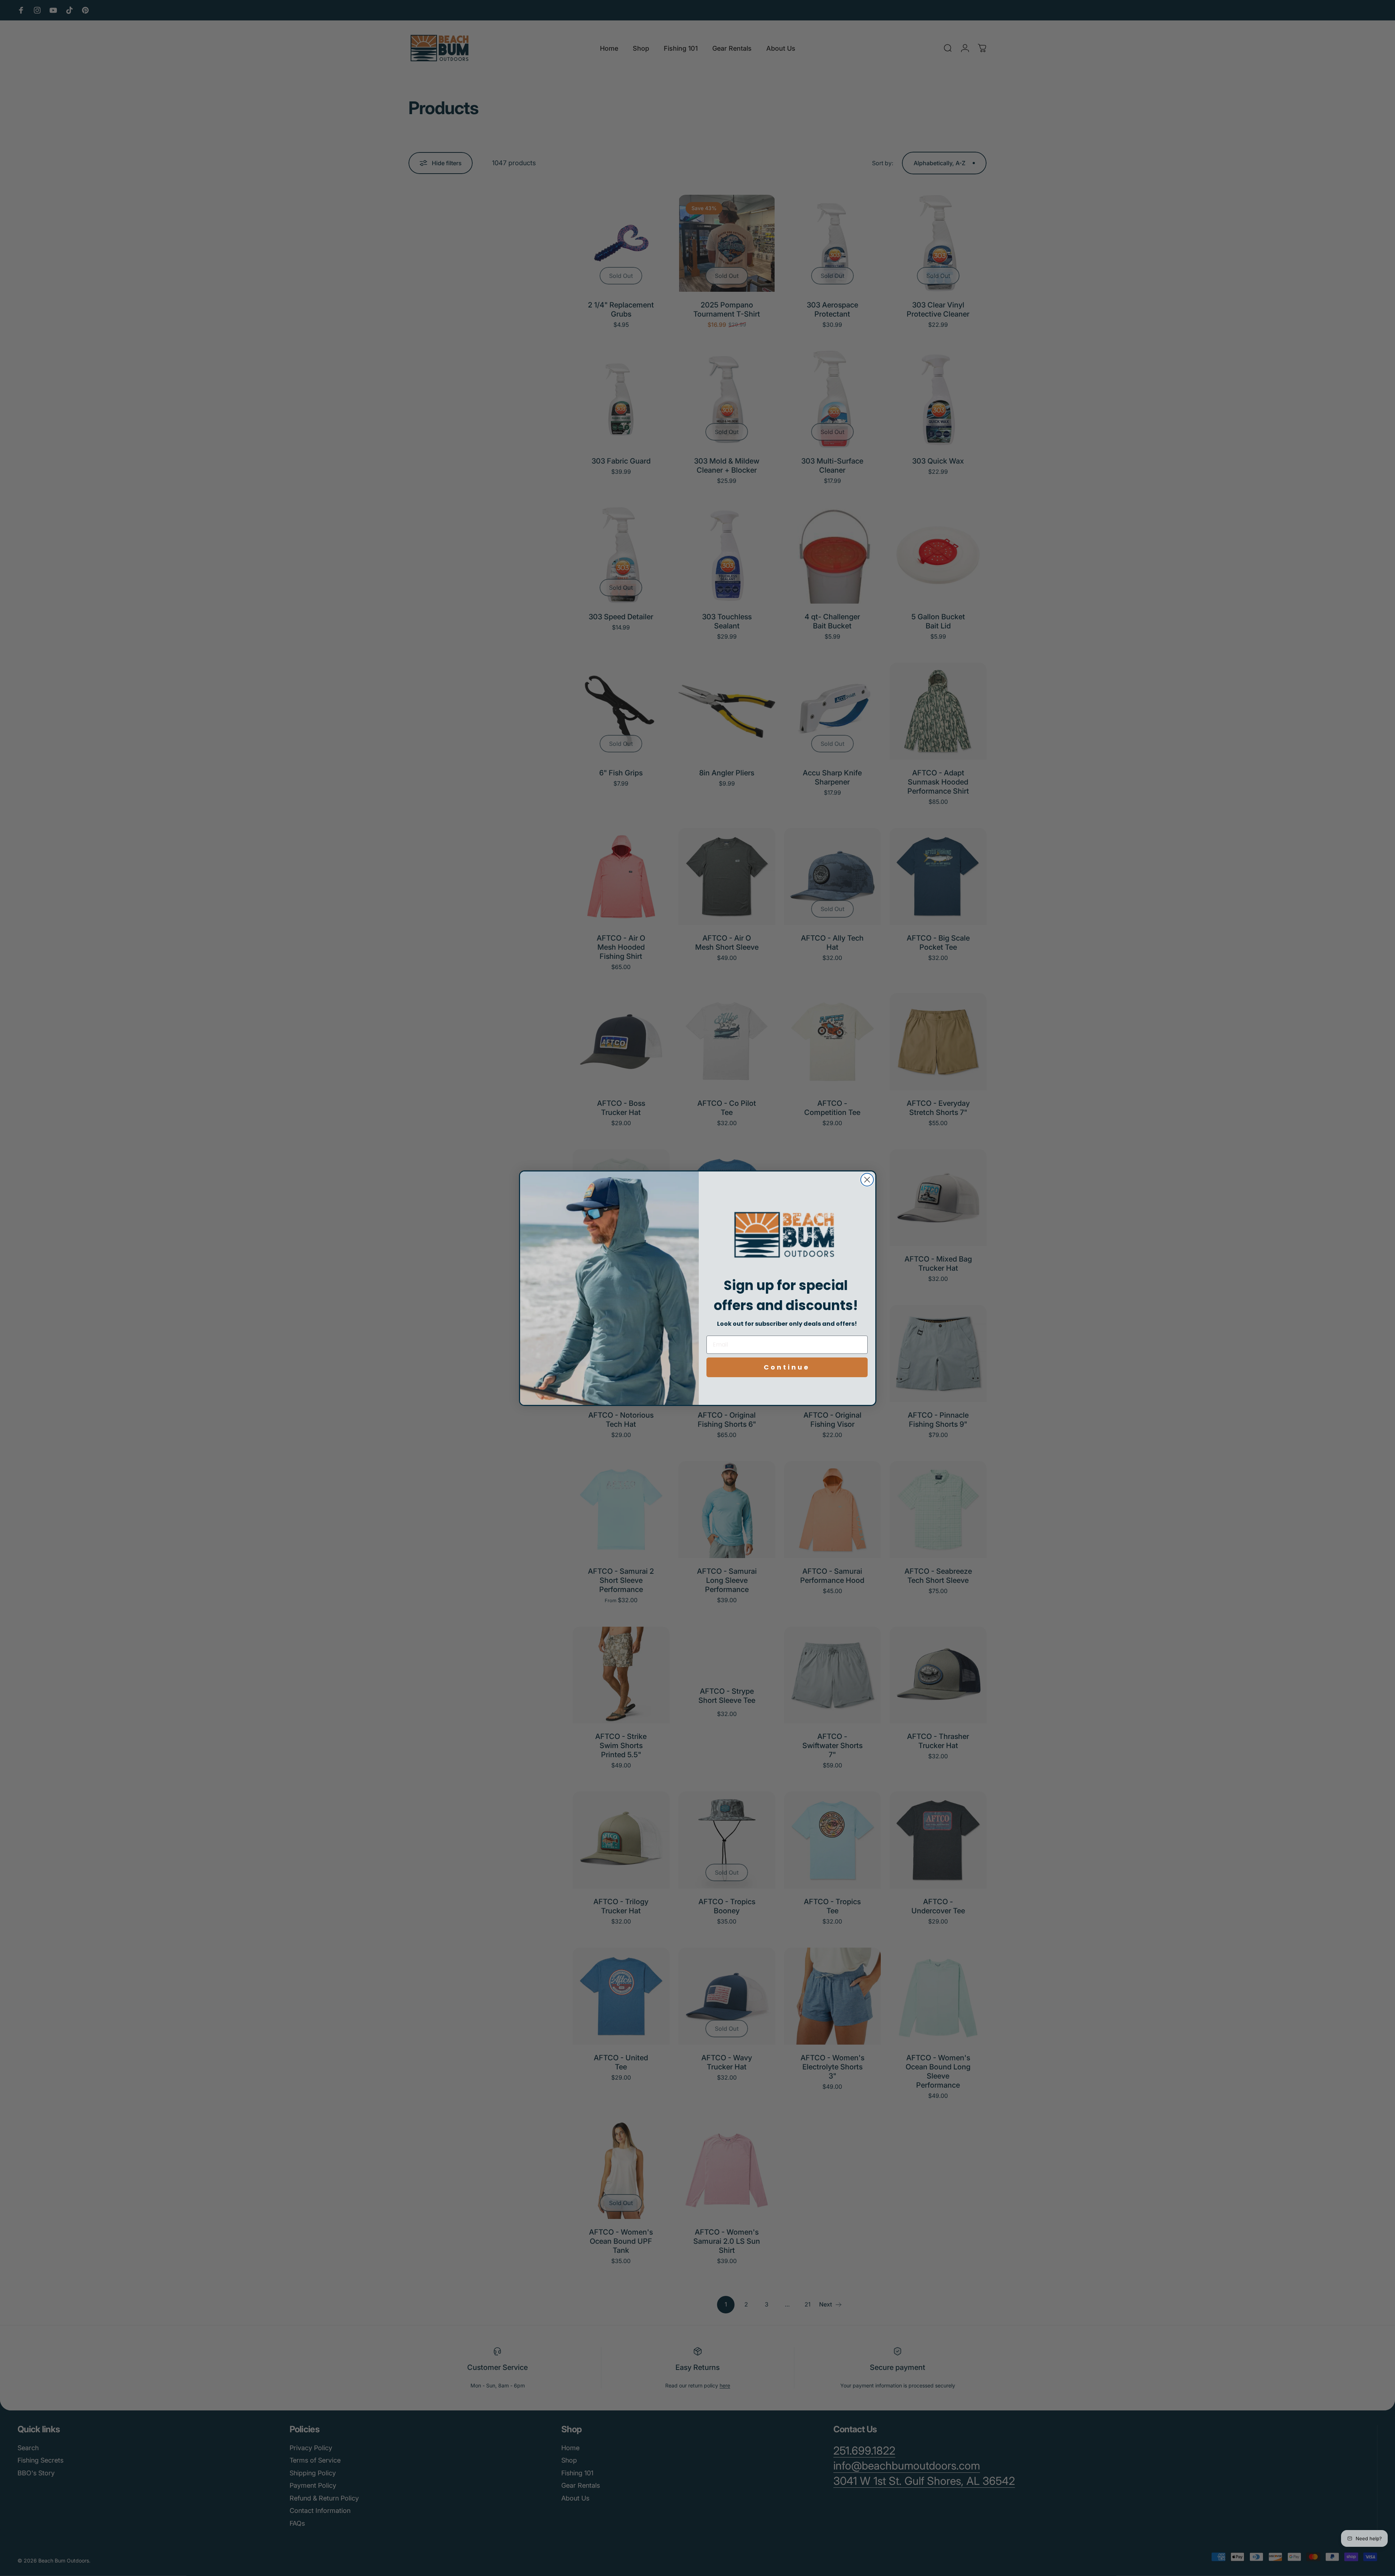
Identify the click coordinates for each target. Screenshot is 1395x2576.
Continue (787, 1367)
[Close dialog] (867, 1180)
